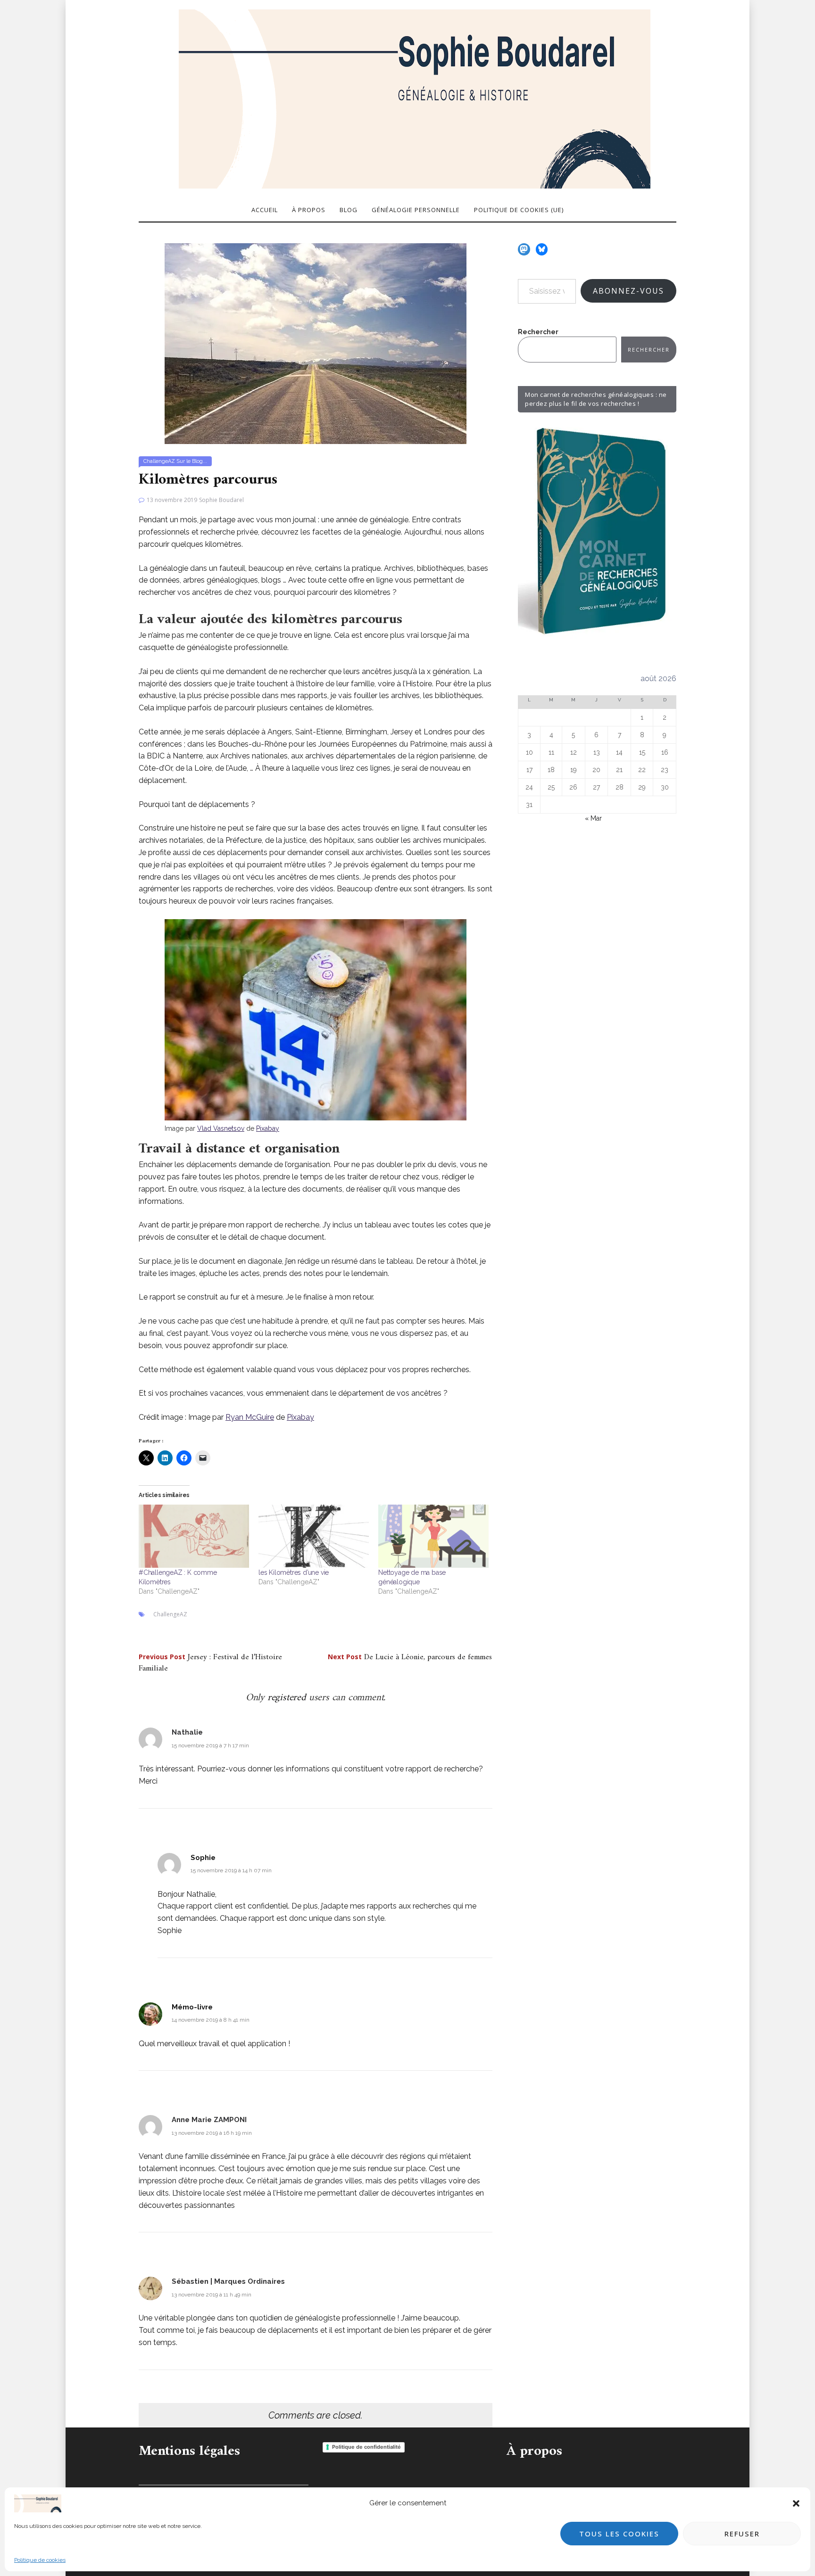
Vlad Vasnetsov (221, 1128)
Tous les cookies (619, 2534)
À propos (309, 210)
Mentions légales (189, 2451)
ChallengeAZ (159, 461)
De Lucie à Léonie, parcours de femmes (410, 1657)
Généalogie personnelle (416, 210)
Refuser (742, 2534)
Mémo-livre (192, 2007)
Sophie (203, 1858)
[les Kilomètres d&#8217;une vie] (314, 1536)
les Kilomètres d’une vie (294, 1572)
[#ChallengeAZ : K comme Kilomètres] (194, 1536)
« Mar (593, 818)
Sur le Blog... (192, 461)
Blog (349, 210)
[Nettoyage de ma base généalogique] (433, 1536)
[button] (796, 2503)
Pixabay (268, 1128)
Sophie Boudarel (221, 500)
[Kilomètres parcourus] (316, 343)
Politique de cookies (40, 2560)
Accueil (265, 210)
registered (288, 1698)
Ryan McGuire (250, 1417)
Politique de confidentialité (366, 2447)
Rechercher (538, 332)
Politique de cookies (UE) (519, 210)
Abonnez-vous (628, 291)
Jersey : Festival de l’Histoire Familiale (210, 1663)
